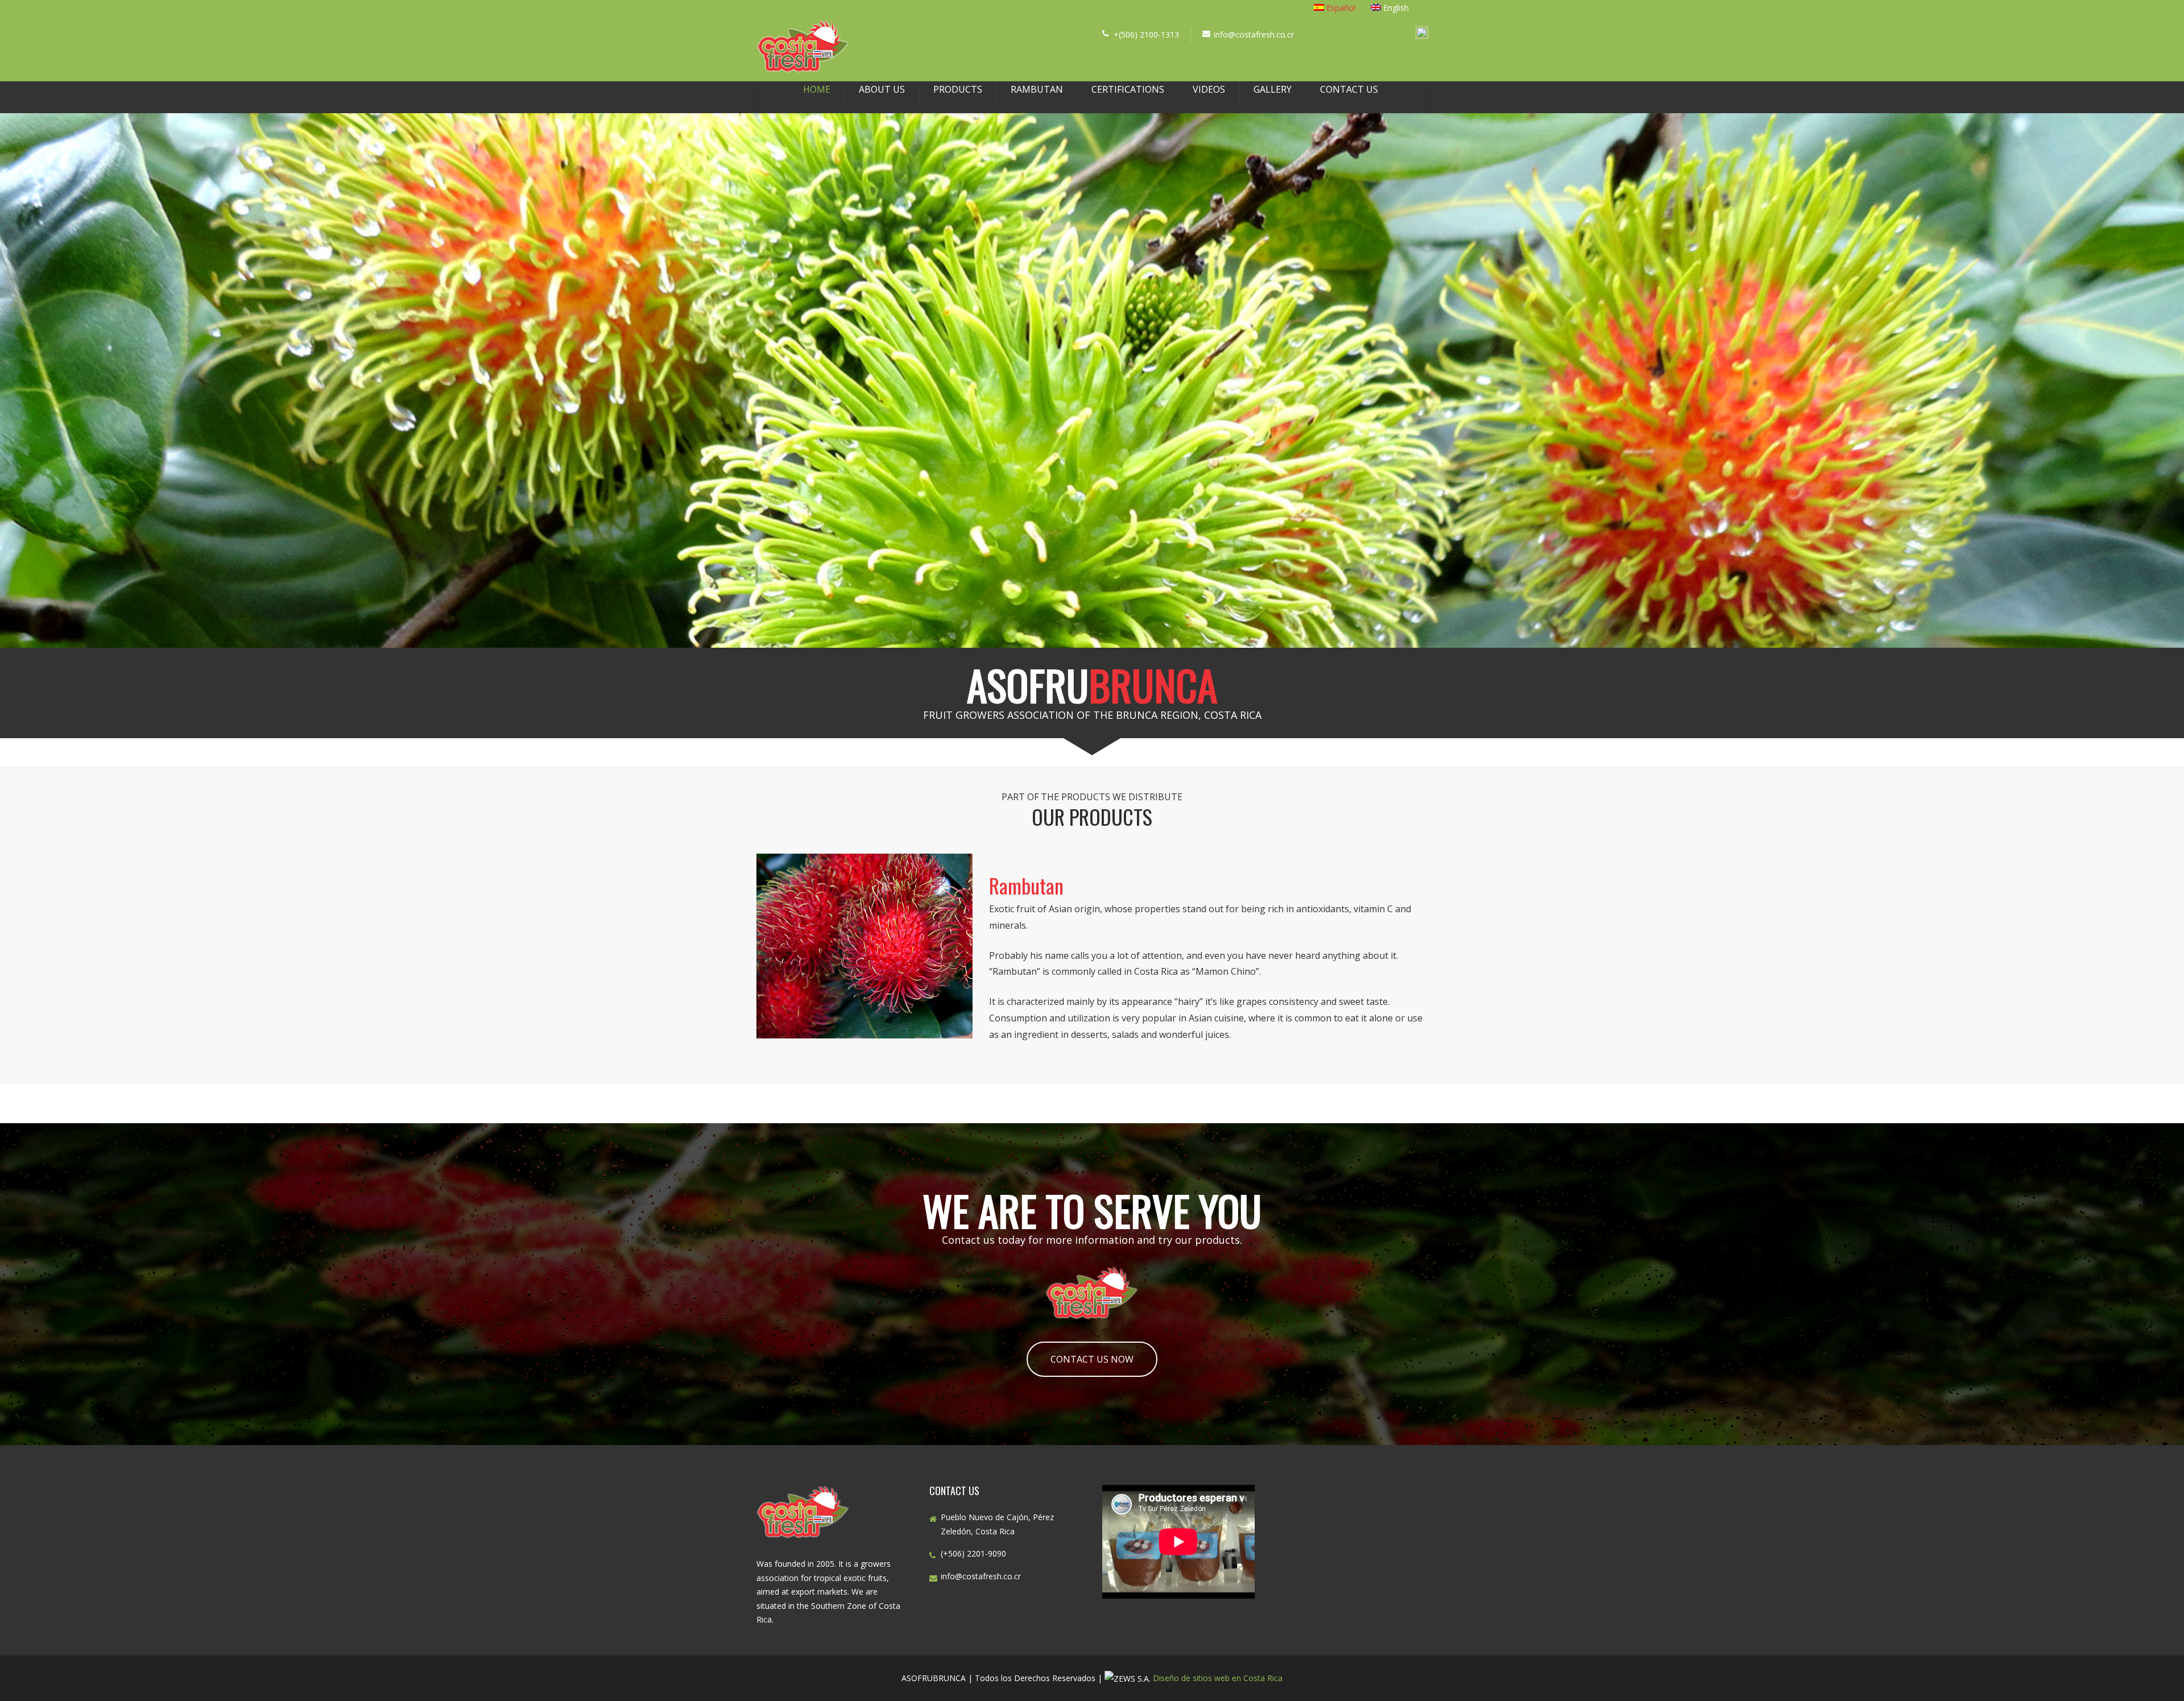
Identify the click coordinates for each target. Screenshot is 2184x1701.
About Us (882, 89)
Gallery (1273, 89)
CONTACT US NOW (1092, 1359)
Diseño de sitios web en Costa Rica (1218, 1678)
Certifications (1128, 89)
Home (817, 89)
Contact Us (1349, 89)
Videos (1209, 89)
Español (1341, 8)
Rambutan (1037, 89)
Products (958, 89)
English (1396, 8)
